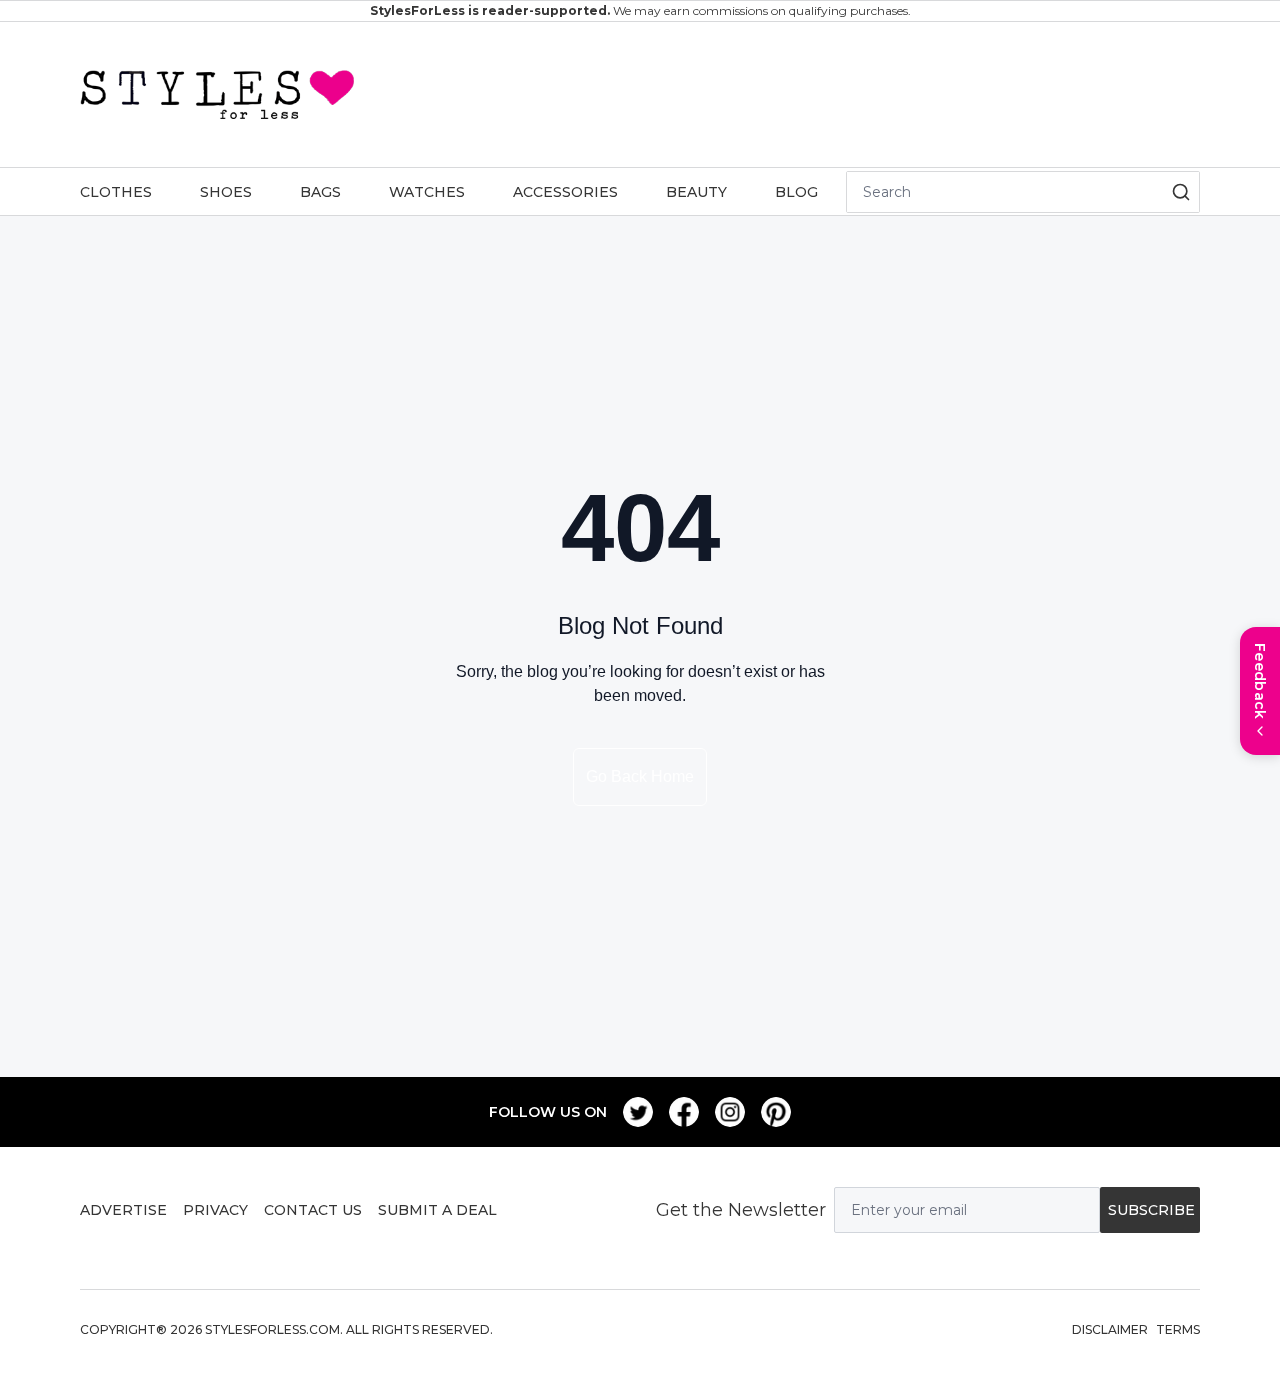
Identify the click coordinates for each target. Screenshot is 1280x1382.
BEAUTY (696, 192)
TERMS (1178, 1329)
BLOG (796, 192)
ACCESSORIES (565, 192)
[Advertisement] (778, 91)
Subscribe (1151, 1210)
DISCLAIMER (1110, 1329)
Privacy (215, 1210)
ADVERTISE (123, 1210)
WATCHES (427, 192)
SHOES (226, 192)
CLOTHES (116, 192)
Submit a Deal (437, 1210)
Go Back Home (640, 776)
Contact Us (313, 1210)
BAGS (320, 192)
